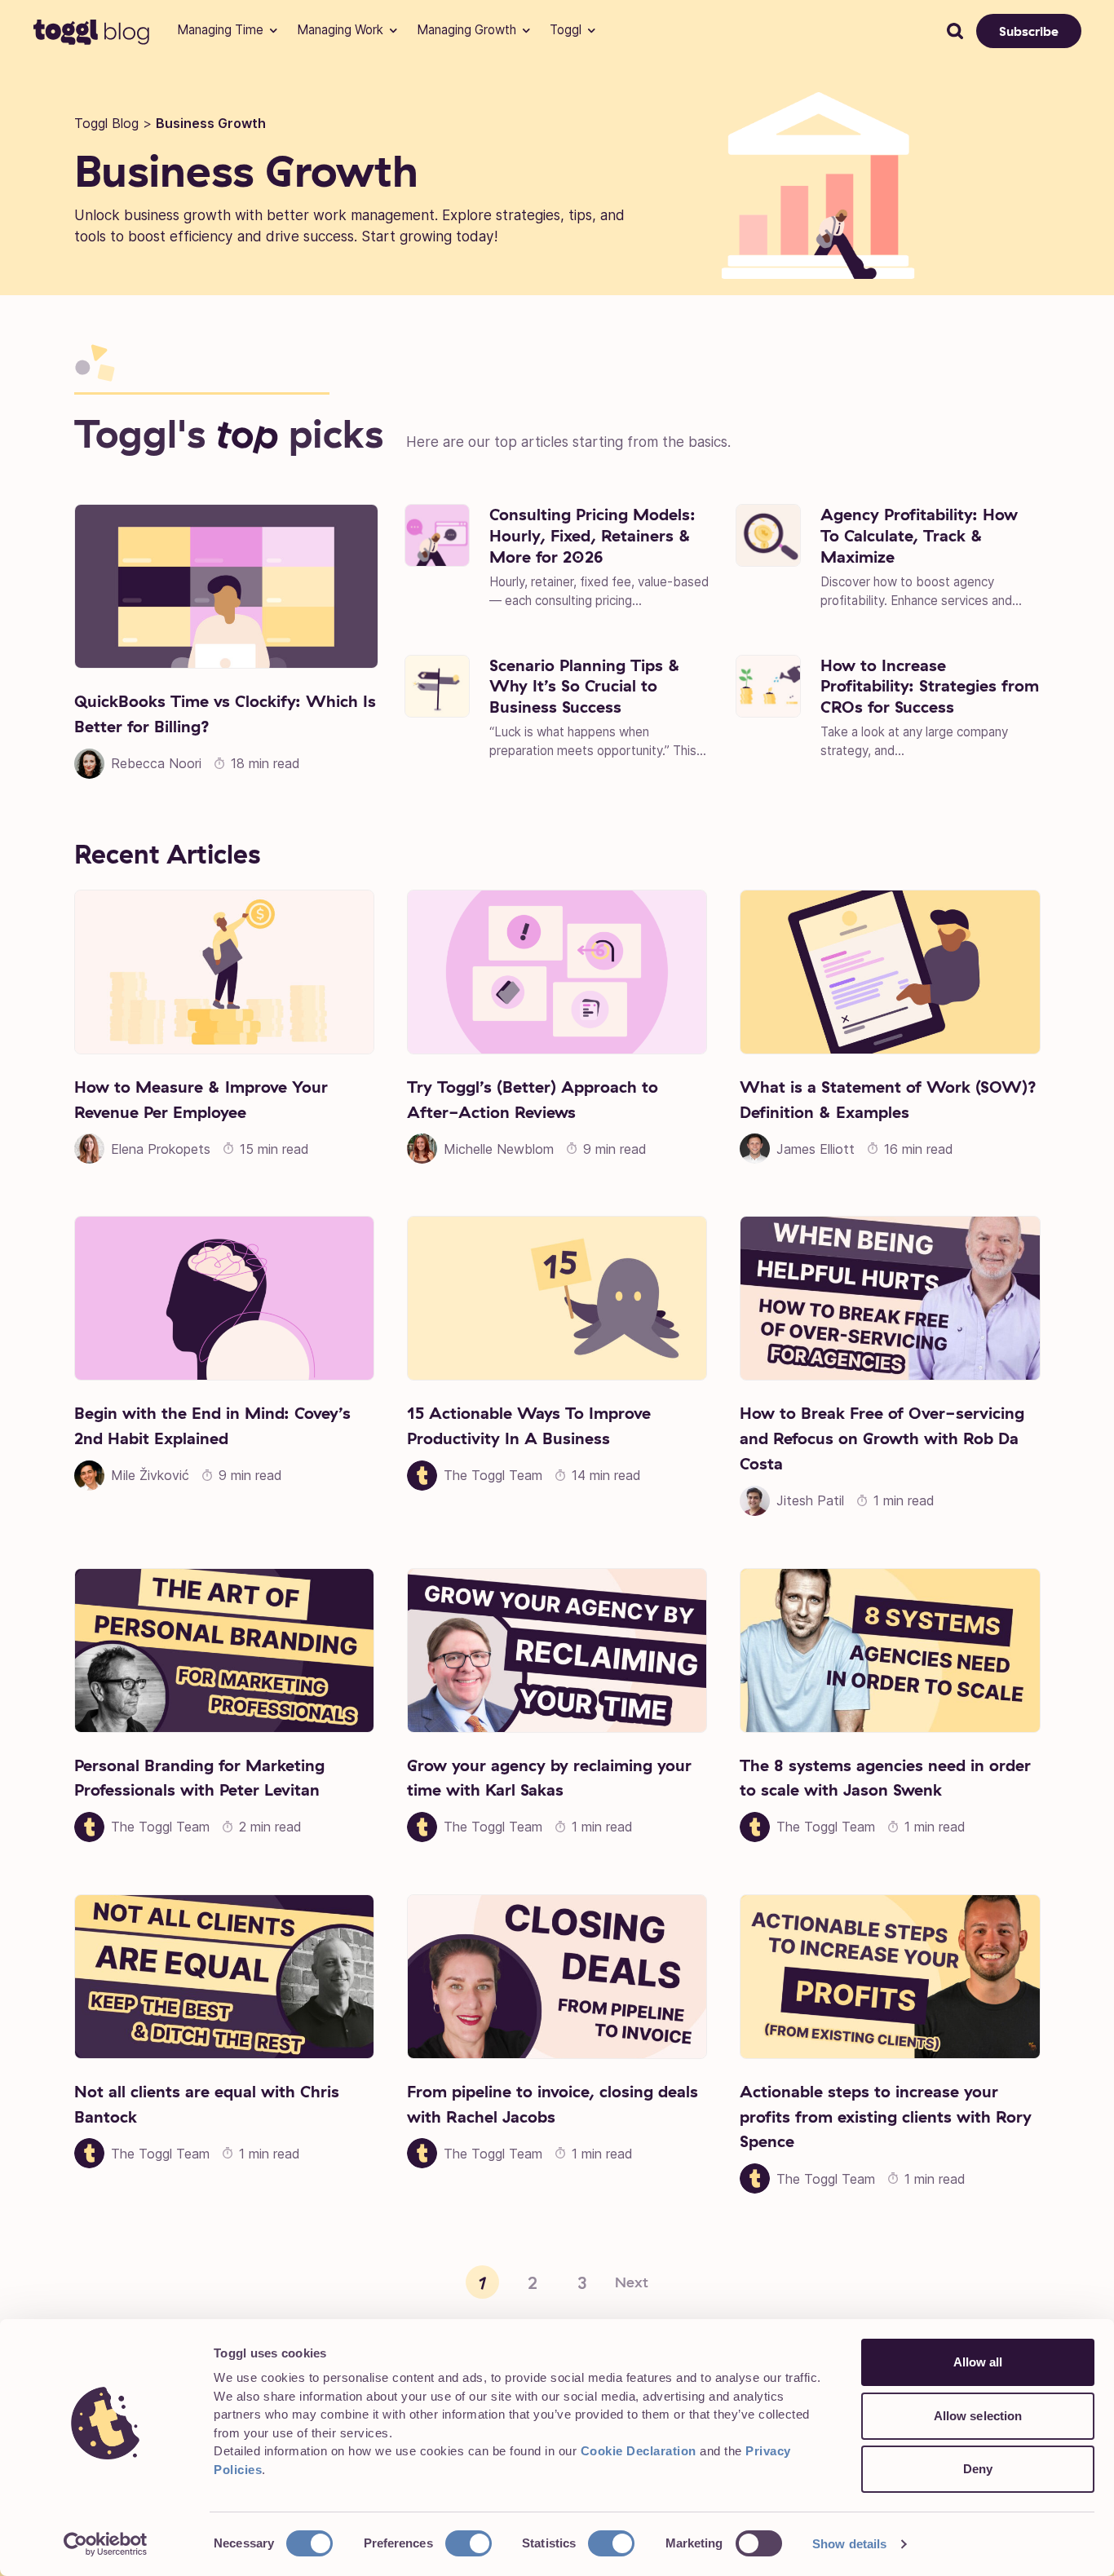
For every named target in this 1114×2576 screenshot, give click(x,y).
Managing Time (220, 30)
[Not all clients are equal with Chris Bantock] (224, 1977)
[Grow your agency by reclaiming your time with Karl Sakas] (557, 1650)
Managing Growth (466, 30)
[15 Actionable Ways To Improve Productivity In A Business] (557, 1298)
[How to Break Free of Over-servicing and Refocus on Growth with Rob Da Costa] (890, 1298)
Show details (849, 2544)
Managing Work (340, 30)
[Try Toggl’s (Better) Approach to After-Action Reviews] (557, 972)
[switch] (469, 2543)
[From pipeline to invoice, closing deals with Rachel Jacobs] (557, 1977)
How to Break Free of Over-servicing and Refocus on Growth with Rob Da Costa (882, 1437)
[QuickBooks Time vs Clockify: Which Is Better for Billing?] (227, 586)
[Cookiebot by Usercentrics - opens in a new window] (106, 2544)
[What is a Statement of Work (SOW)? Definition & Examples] (890, 972)
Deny (978, 2469)
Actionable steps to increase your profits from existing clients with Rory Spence (886, 2116)
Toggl (566, 30)
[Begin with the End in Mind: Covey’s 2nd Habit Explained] (224, 1298)
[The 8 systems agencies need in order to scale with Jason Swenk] (890, 1650)
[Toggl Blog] (92, 31)
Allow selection (978, 2416)
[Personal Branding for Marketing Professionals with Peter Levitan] (224, 1650)
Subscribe (1029, 31)
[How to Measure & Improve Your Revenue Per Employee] (224, 972)
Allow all (978, 2362)
